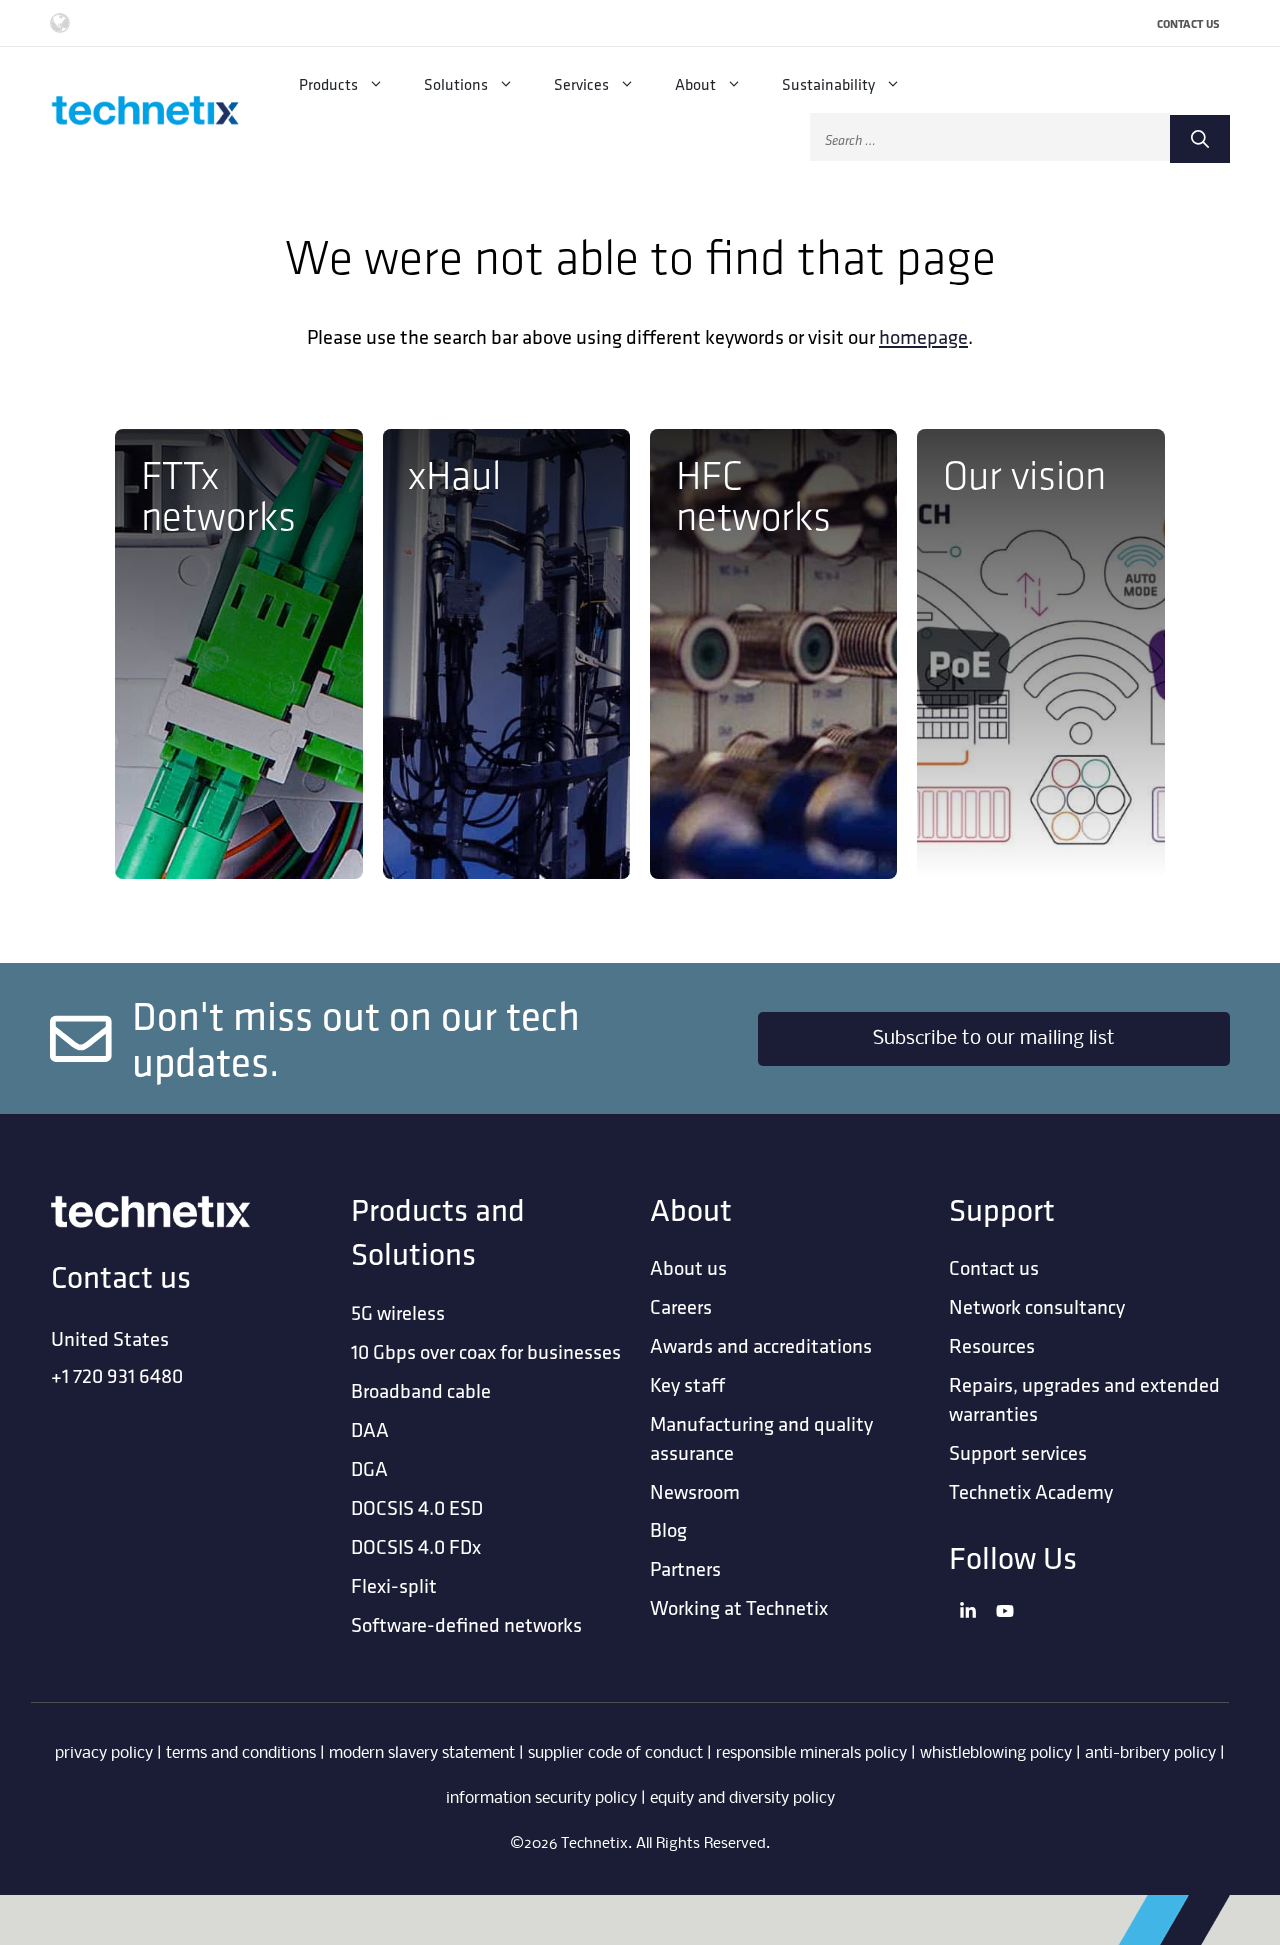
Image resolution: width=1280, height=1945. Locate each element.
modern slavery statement (422, 1753)
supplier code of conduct (615, 1753)
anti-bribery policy (1150, 1753)
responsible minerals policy (811, 1753)
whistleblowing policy (996, 1753)
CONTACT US (1188, 23)
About (695, 84)
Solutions (456, 84)
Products (328, 84)
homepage (923, 336)
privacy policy (104, 1753)
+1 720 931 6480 (117, 1375)
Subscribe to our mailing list (994, 1039)
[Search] (1200, 139)
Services (581, 84)
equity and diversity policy (742, 1798)
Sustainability (828, 84)
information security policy (541, 1798)
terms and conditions (241, 1753)
